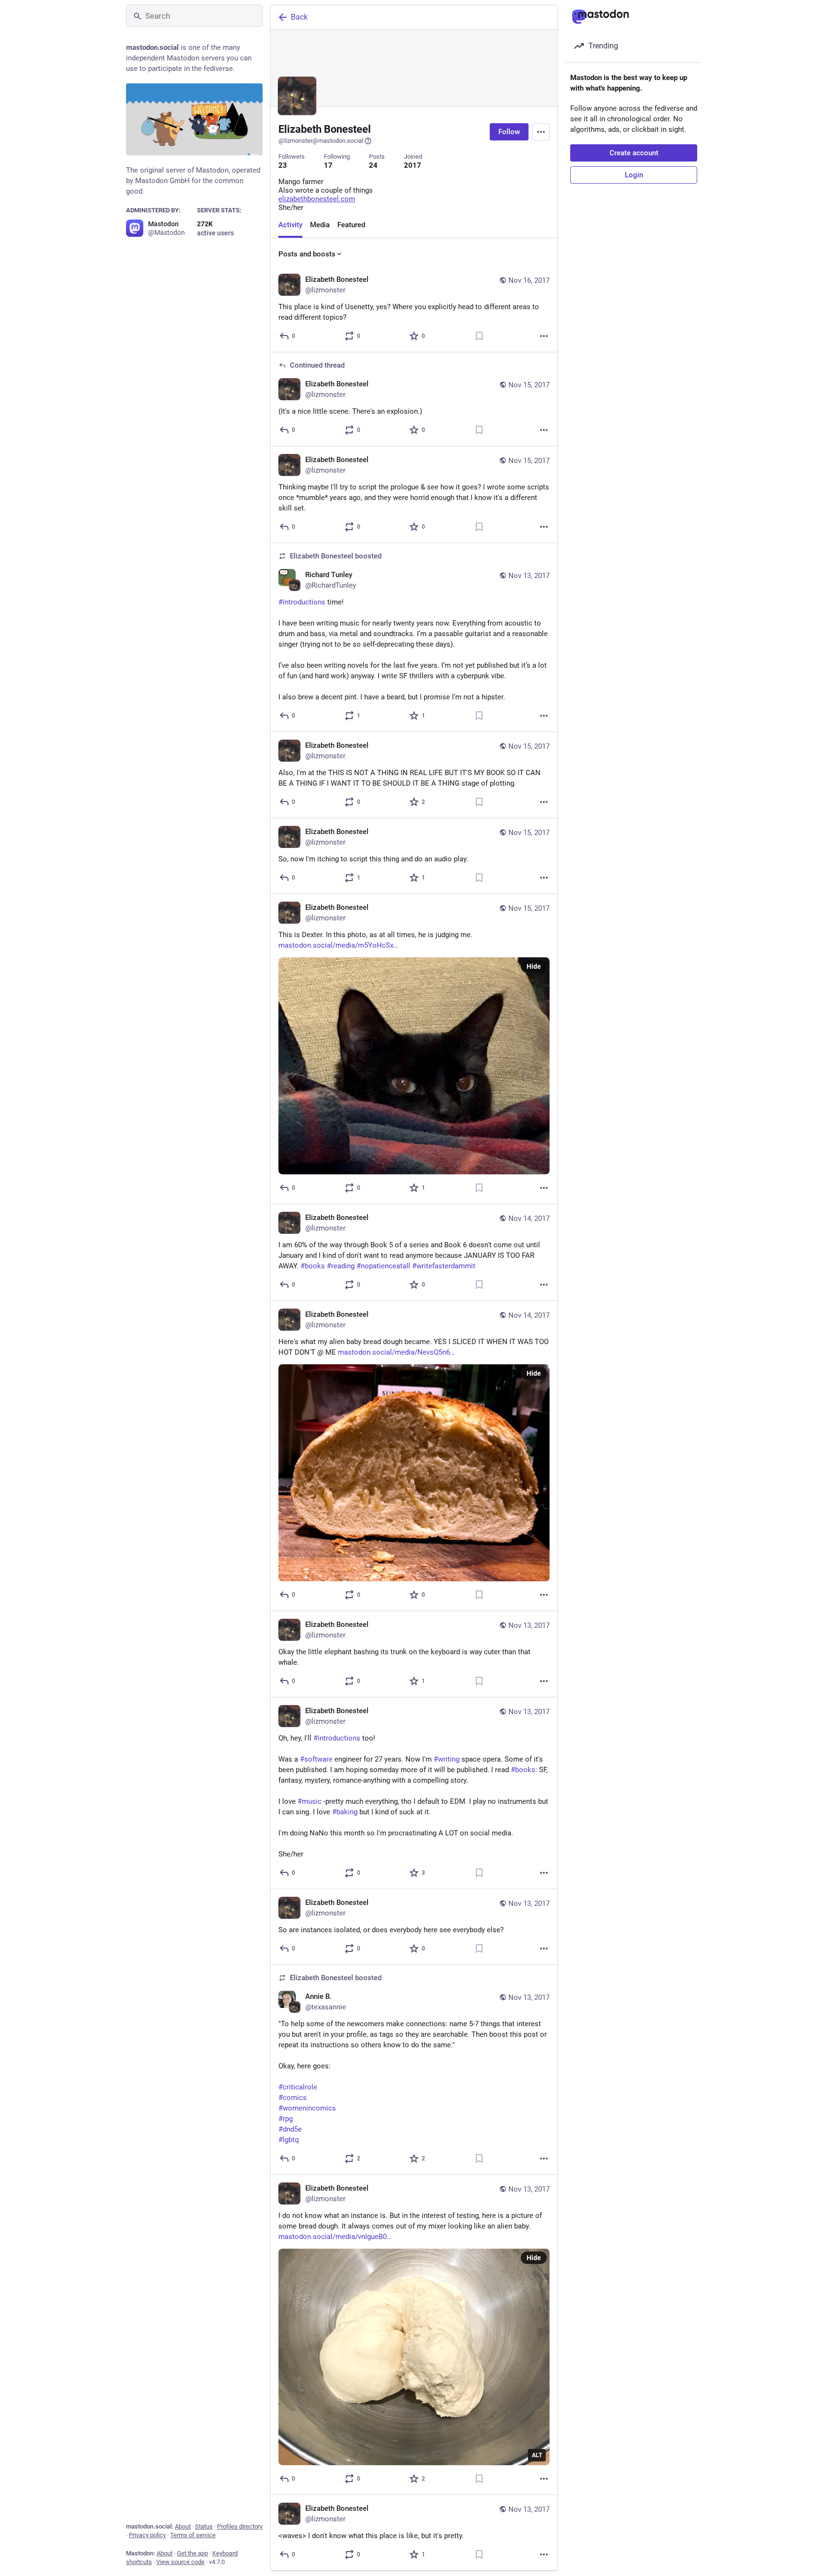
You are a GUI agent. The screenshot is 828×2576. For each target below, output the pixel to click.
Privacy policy (147, 2535)
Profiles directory (240, 2526)
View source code (180, 2562)
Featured (351, 225)
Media (320, 225)
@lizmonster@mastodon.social (321, 141)
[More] (544, 336)
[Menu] (541, 132)
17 (328, 165)
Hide (534, 966)
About (183, 2526)
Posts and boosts (307, 254)
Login (634, 175)
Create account (634, 153)
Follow (509, 132)
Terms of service (193, 2535)
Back (299, 17)
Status (204, 2526)
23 (283, 165)
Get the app (192, 2553)
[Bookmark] (479, 336)
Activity (290, 225)
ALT (537, 2455)
